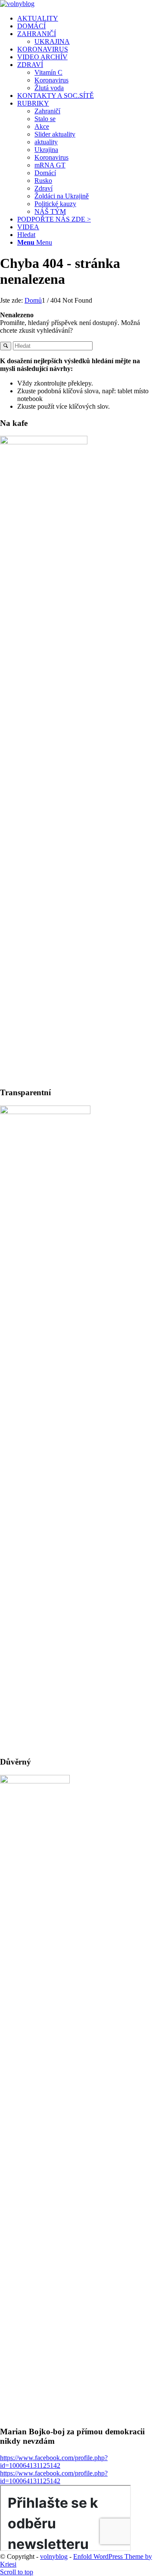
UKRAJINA (52, 41)
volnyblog (54, 2556)
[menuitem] (86, 18)
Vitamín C (48, 72)
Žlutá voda (49, 88)
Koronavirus (51, 80)
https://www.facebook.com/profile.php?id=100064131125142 (54, 2462)
